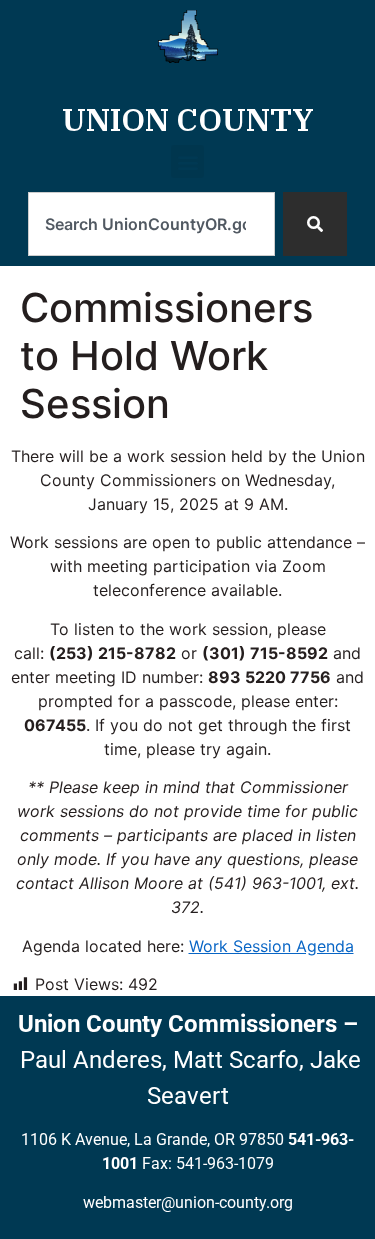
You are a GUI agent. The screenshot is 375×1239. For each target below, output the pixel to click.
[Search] (315, 224)
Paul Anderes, (93, 1060)
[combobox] (152, 224)
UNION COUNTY (188, 119)
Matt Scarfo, (238, 1060)
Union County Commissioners (177, 1024)
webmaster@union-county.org (188, 1202)
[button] (187, 168)
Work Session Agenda (271, 946)
